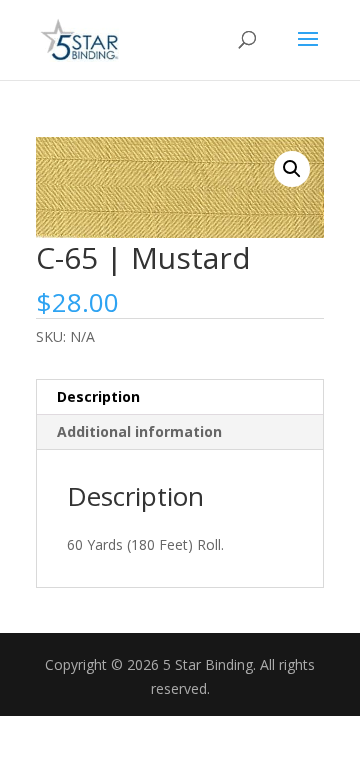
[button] (292, 169)
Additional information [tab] (139, 431)
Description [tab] (98, 396)
